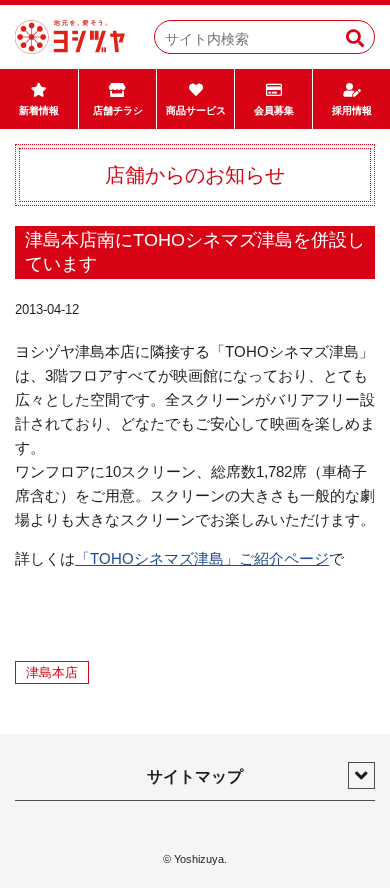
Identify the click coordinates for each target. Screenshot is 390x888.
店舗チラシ (118, 110)
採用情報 (352, 110)
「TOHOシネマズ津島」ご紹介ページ (202, 558)
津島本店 (52, 672)
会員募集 (274, 110)
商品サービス (196, 110)
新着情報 (39, 110)
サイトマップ (195, 776)
